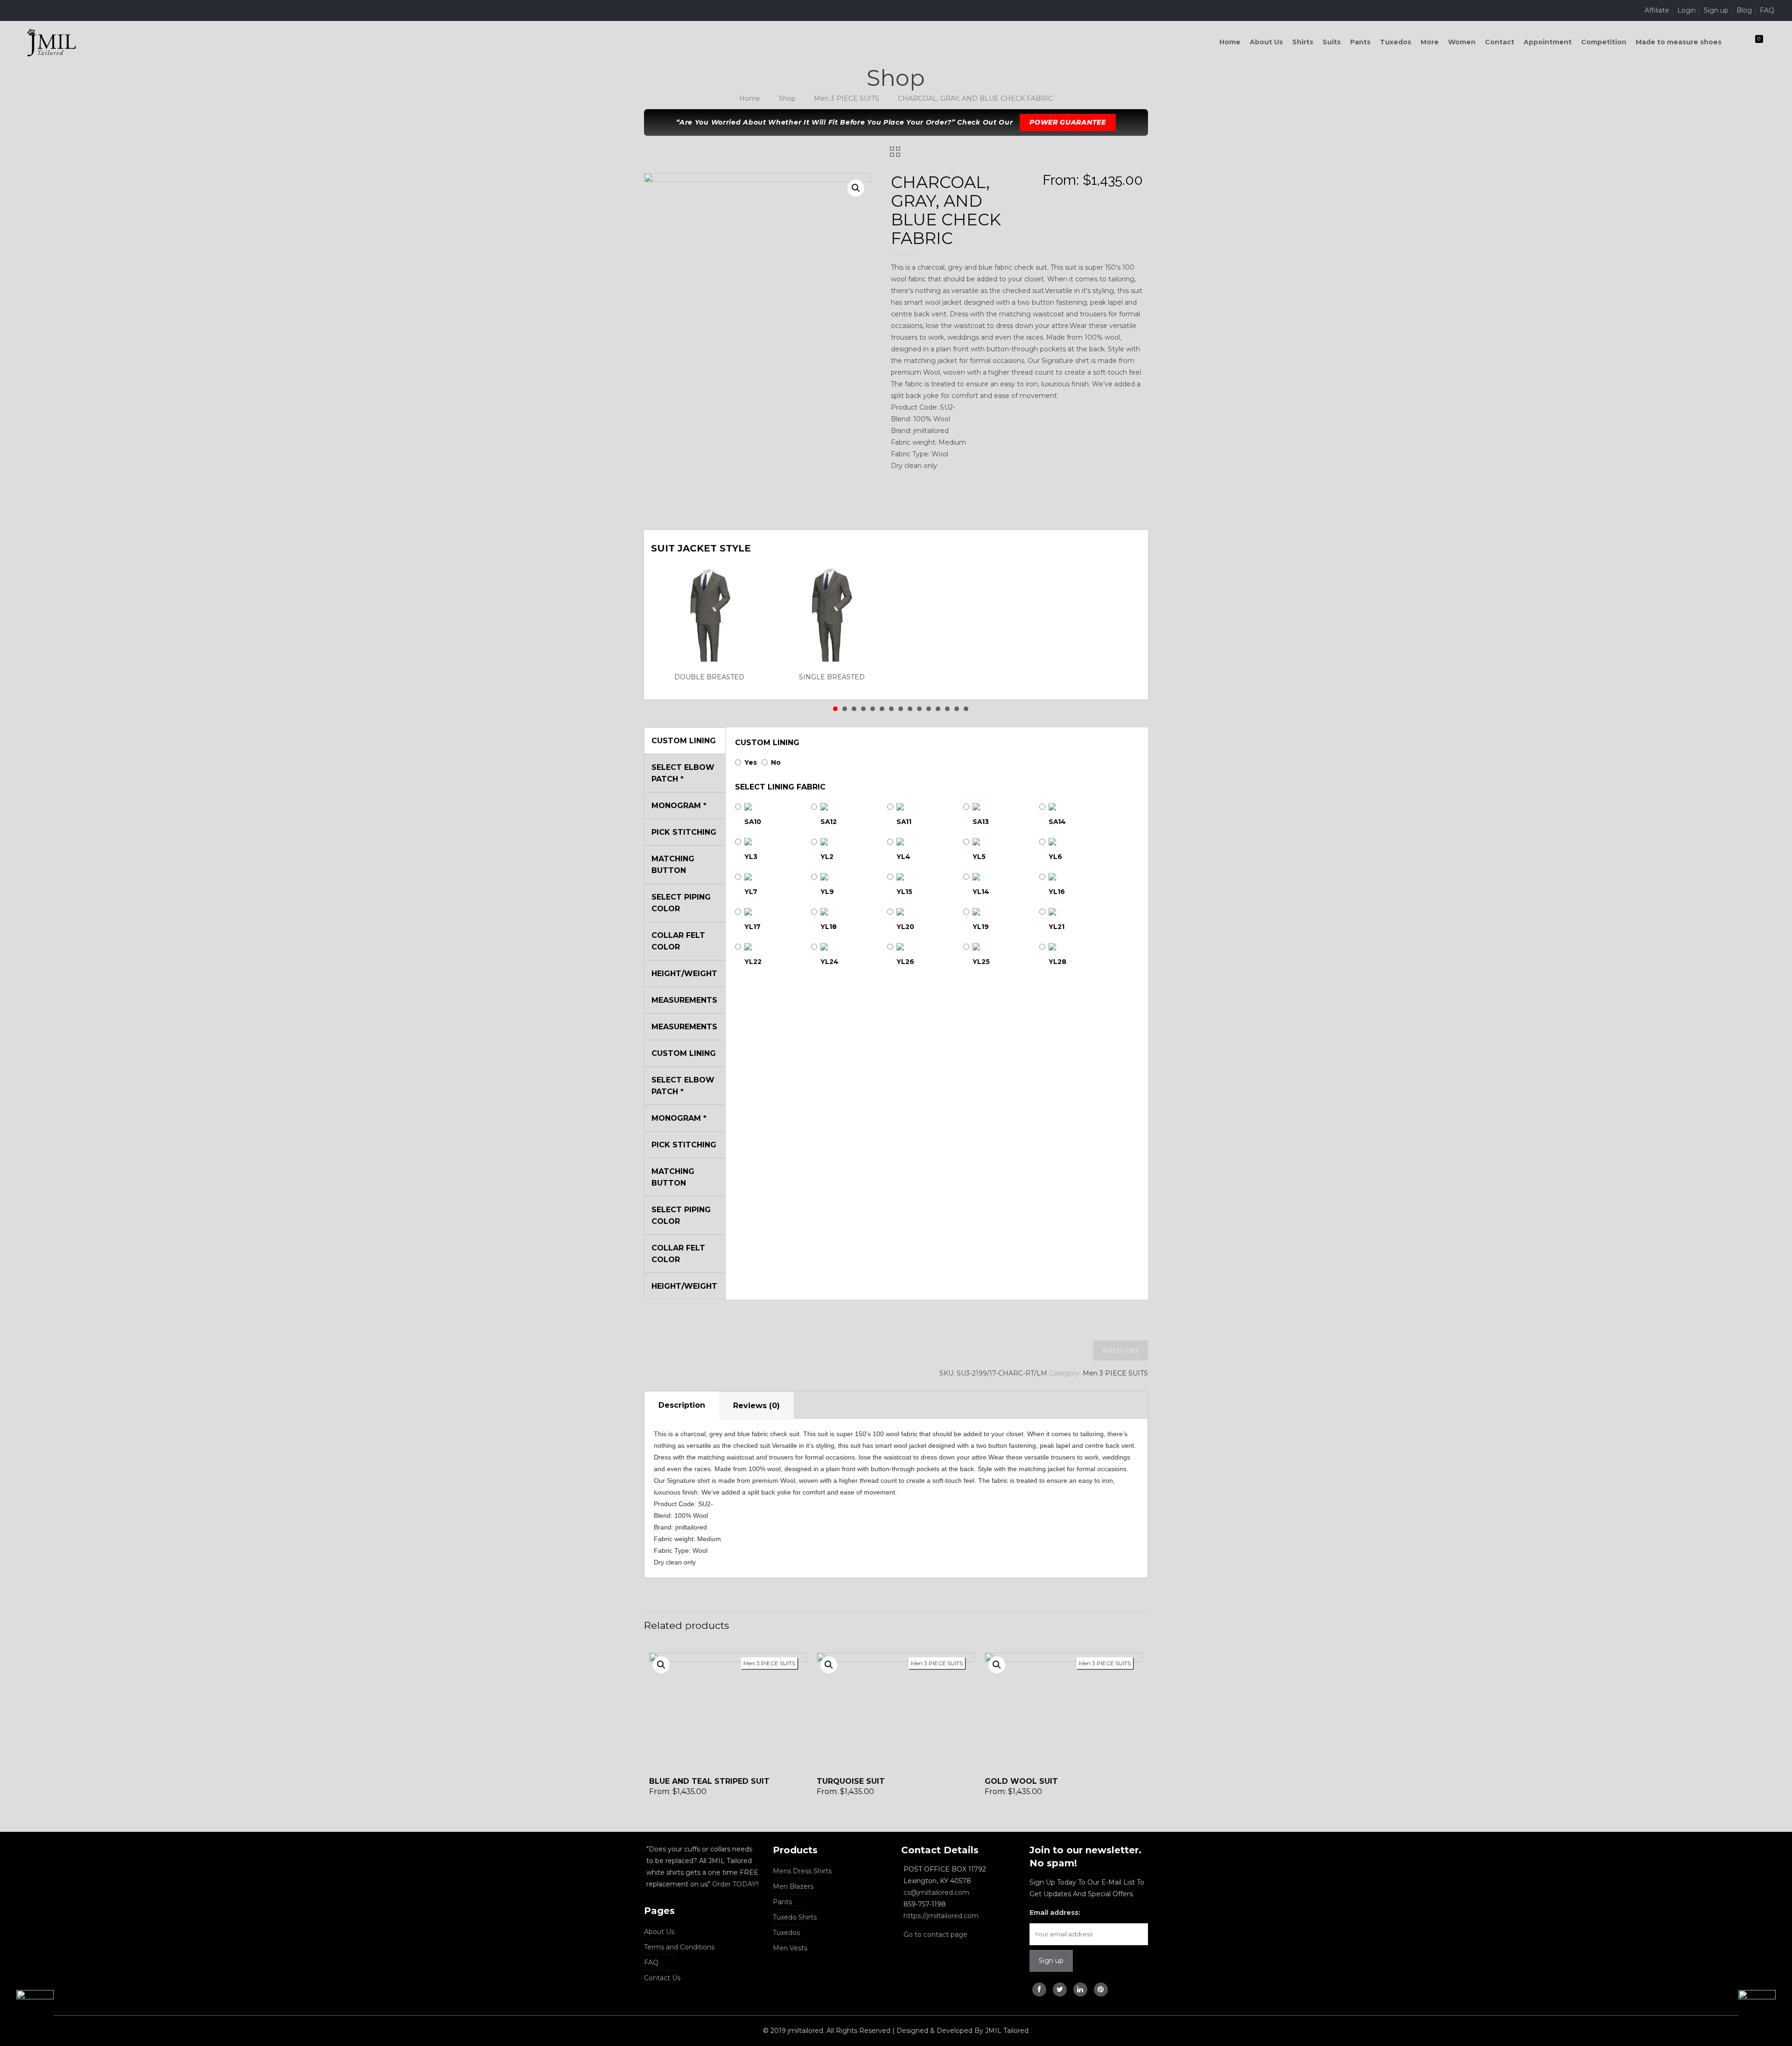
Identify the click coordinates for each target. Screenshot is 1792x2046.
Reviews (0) (756, 1406)
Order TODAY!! (735, 1884)
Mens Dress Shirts (802, 1871)
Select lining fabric (780, 787)
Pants (782, 1902)
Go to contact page (935, 1934)
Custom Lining (767, 743)
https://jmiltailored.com (941, 1916)
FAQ (1767, 10)
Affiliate (1657, 10)
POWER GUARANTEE (1068, 122)
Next (1129, 542)
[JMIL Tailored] (52, 42)
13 (947, 709)
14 (957, 709)
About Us (659, 1932)
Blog (1744, 10)
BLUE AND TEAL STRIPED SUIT (709, 1781)
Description (682, 1405)
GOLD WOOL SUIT (1021, 1781)
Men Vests (790, 1948)
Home (750, 98)
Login (1687, 10)
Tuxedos (786, 1933)
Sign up (1716, 10)
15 (966, 709)
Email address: (1055, 1913)
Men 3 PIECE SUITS (847, 98)
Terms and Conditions (679, 1947)
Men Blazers (793, 1886)
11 (929, 709)
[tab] (682, 1406)
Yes (751, 762)
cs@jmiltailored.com (936, 1892)
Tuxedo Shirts (795, 1917)
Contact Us (662, 1978)
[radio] (712, 625)
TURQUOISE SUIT (851, 1781)
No (776, 762)
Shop (787, 98)
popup (661, 1665)
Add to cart (1120, 1350)
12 (938, 709)
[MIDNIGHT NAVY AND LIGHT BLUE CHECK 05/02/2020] (1765, 2009)
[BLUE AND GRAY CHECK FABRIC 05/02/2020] (27, 2009)
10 (919, 709)
